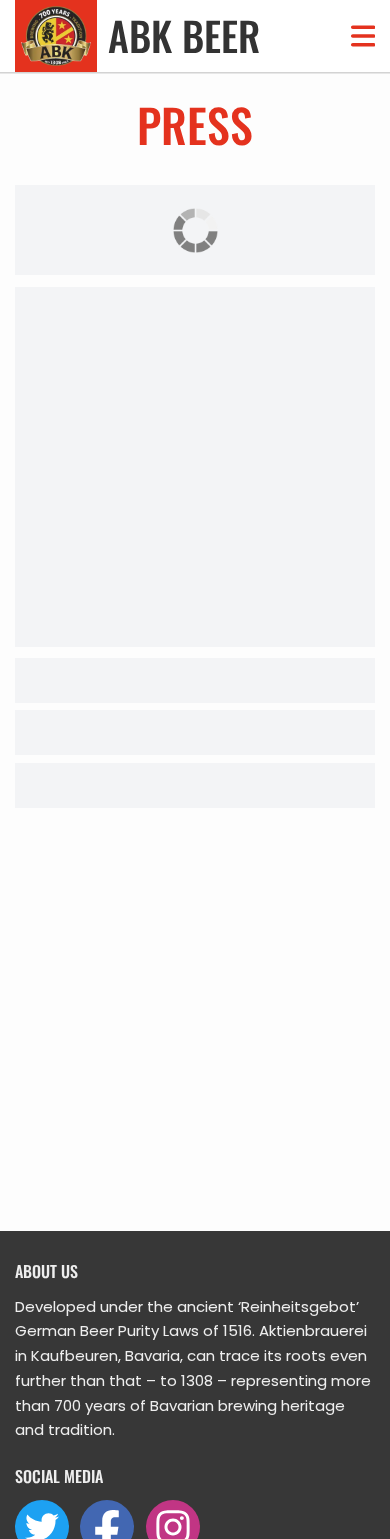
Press (195, 124)
